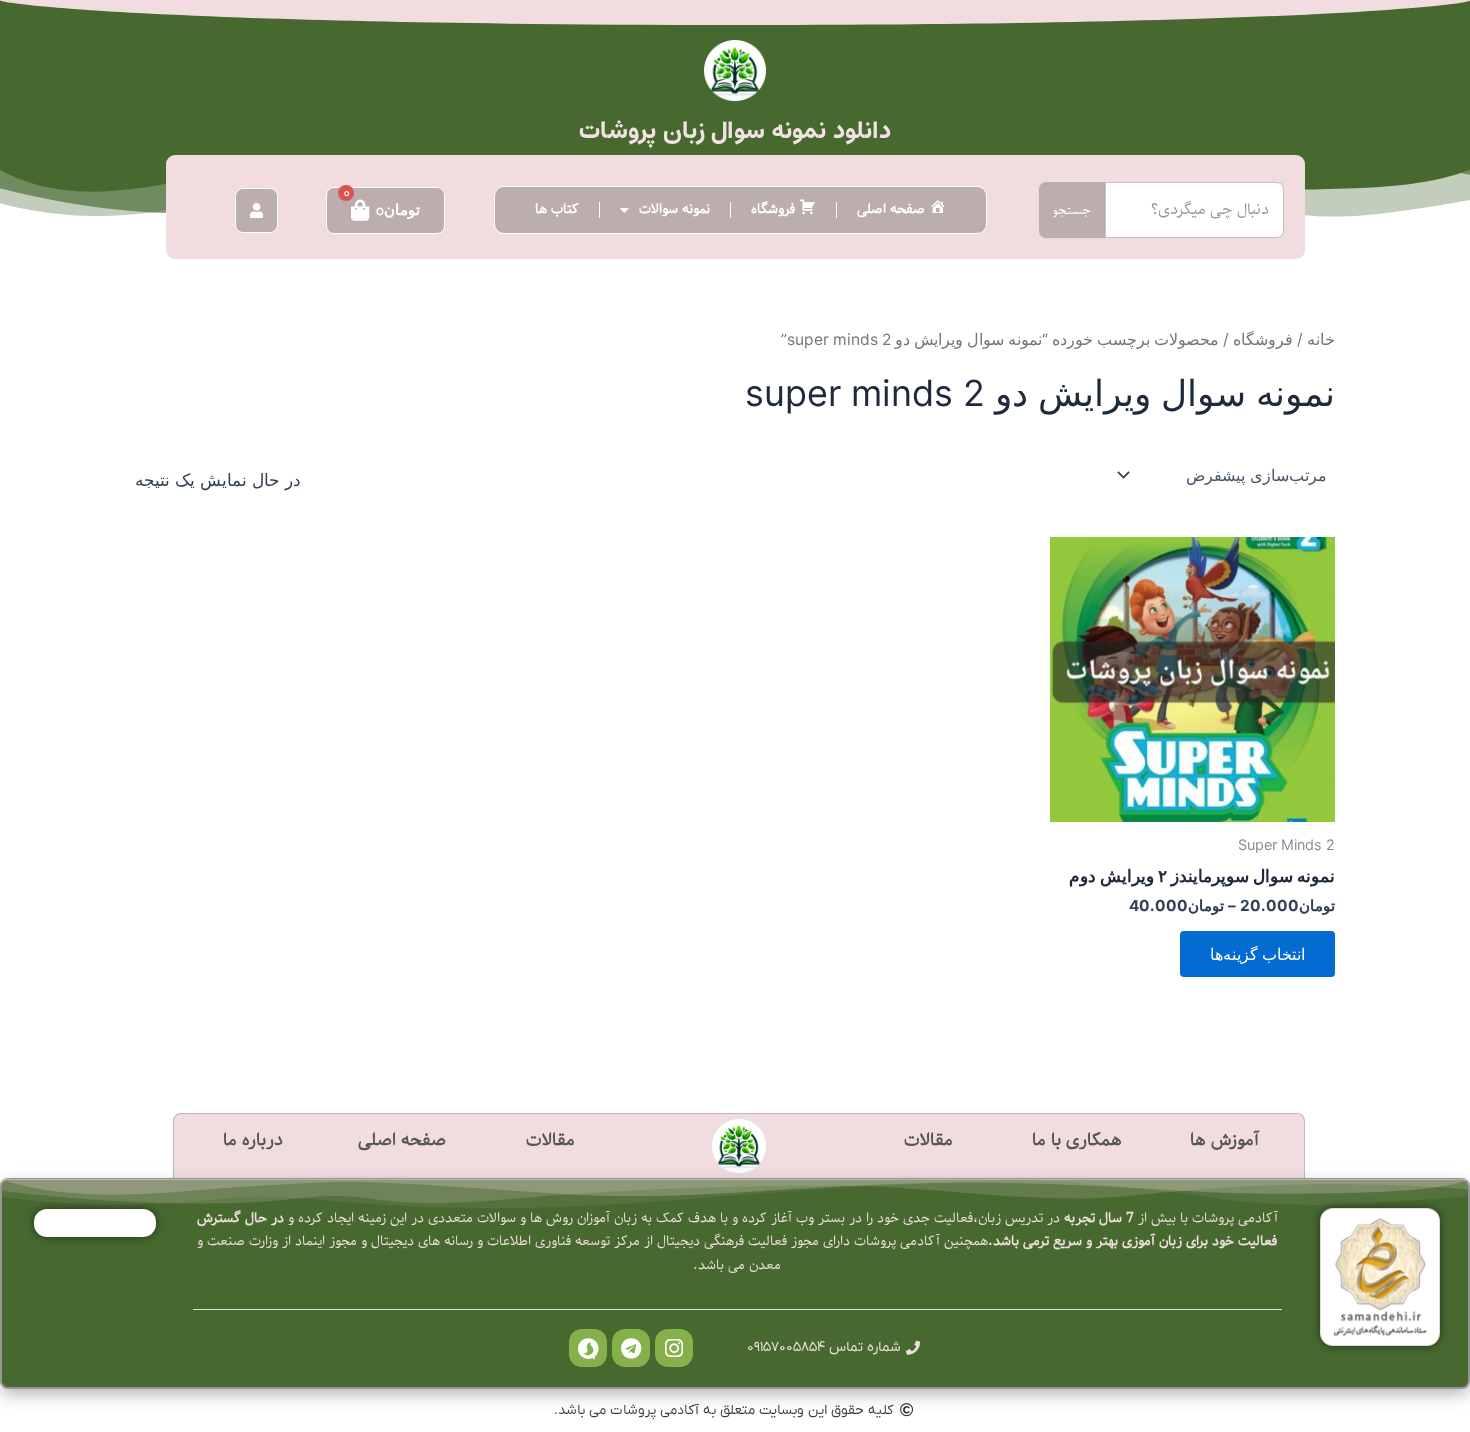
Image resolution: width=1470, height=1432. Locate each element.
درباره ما (253, 1140)
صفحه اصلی (402, 1140)
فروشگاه (1263, 339)
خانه (1321, 339)
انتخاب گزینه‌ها (1257, 954)
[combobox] (1194, 210)
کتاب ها (557, 209)
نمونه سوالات (674, 209)
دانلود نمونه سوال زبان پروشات (735, 131)
